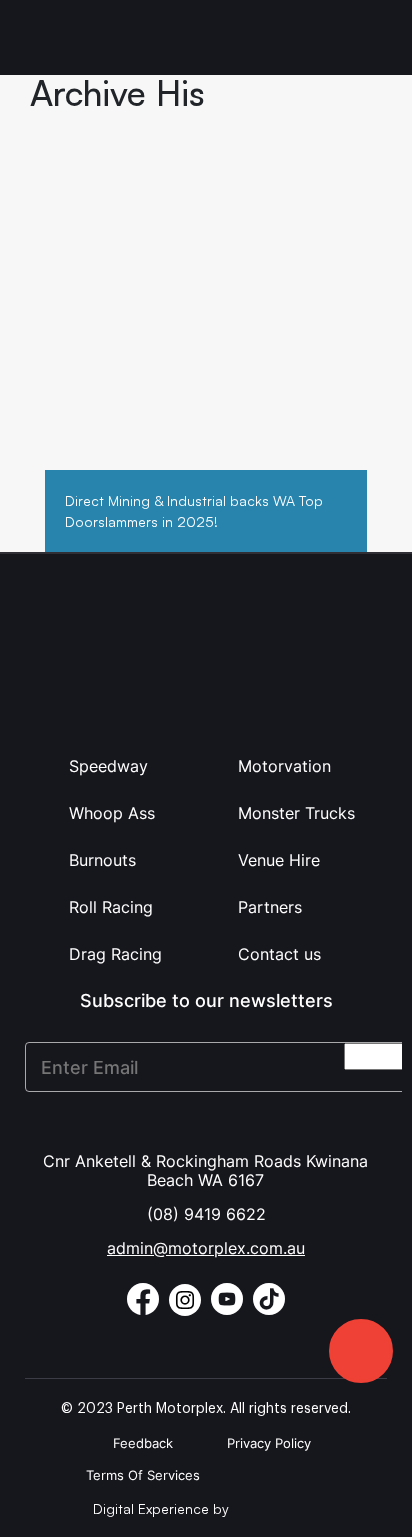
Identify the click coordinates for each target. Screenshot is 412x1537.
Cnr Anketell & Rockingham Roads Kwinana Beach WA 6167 (205, 1170)
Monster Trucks (296, 813)
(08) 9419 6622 (206, 1214)
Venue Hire (279, 860)
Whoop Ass (112, 813)
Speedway (108, 766)
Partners (270, 907)
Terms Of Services (143, 1475)
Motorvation (284, 766)
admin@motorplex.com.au (206, 1248)
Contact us (279, 954)
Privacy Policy (269, 1443)
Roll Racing (111, 907)
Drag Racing (115, 954)
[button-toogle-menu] (370, 37)
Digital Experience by (163, 1508)
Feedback (143, 1443)
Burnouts (102, 860)
